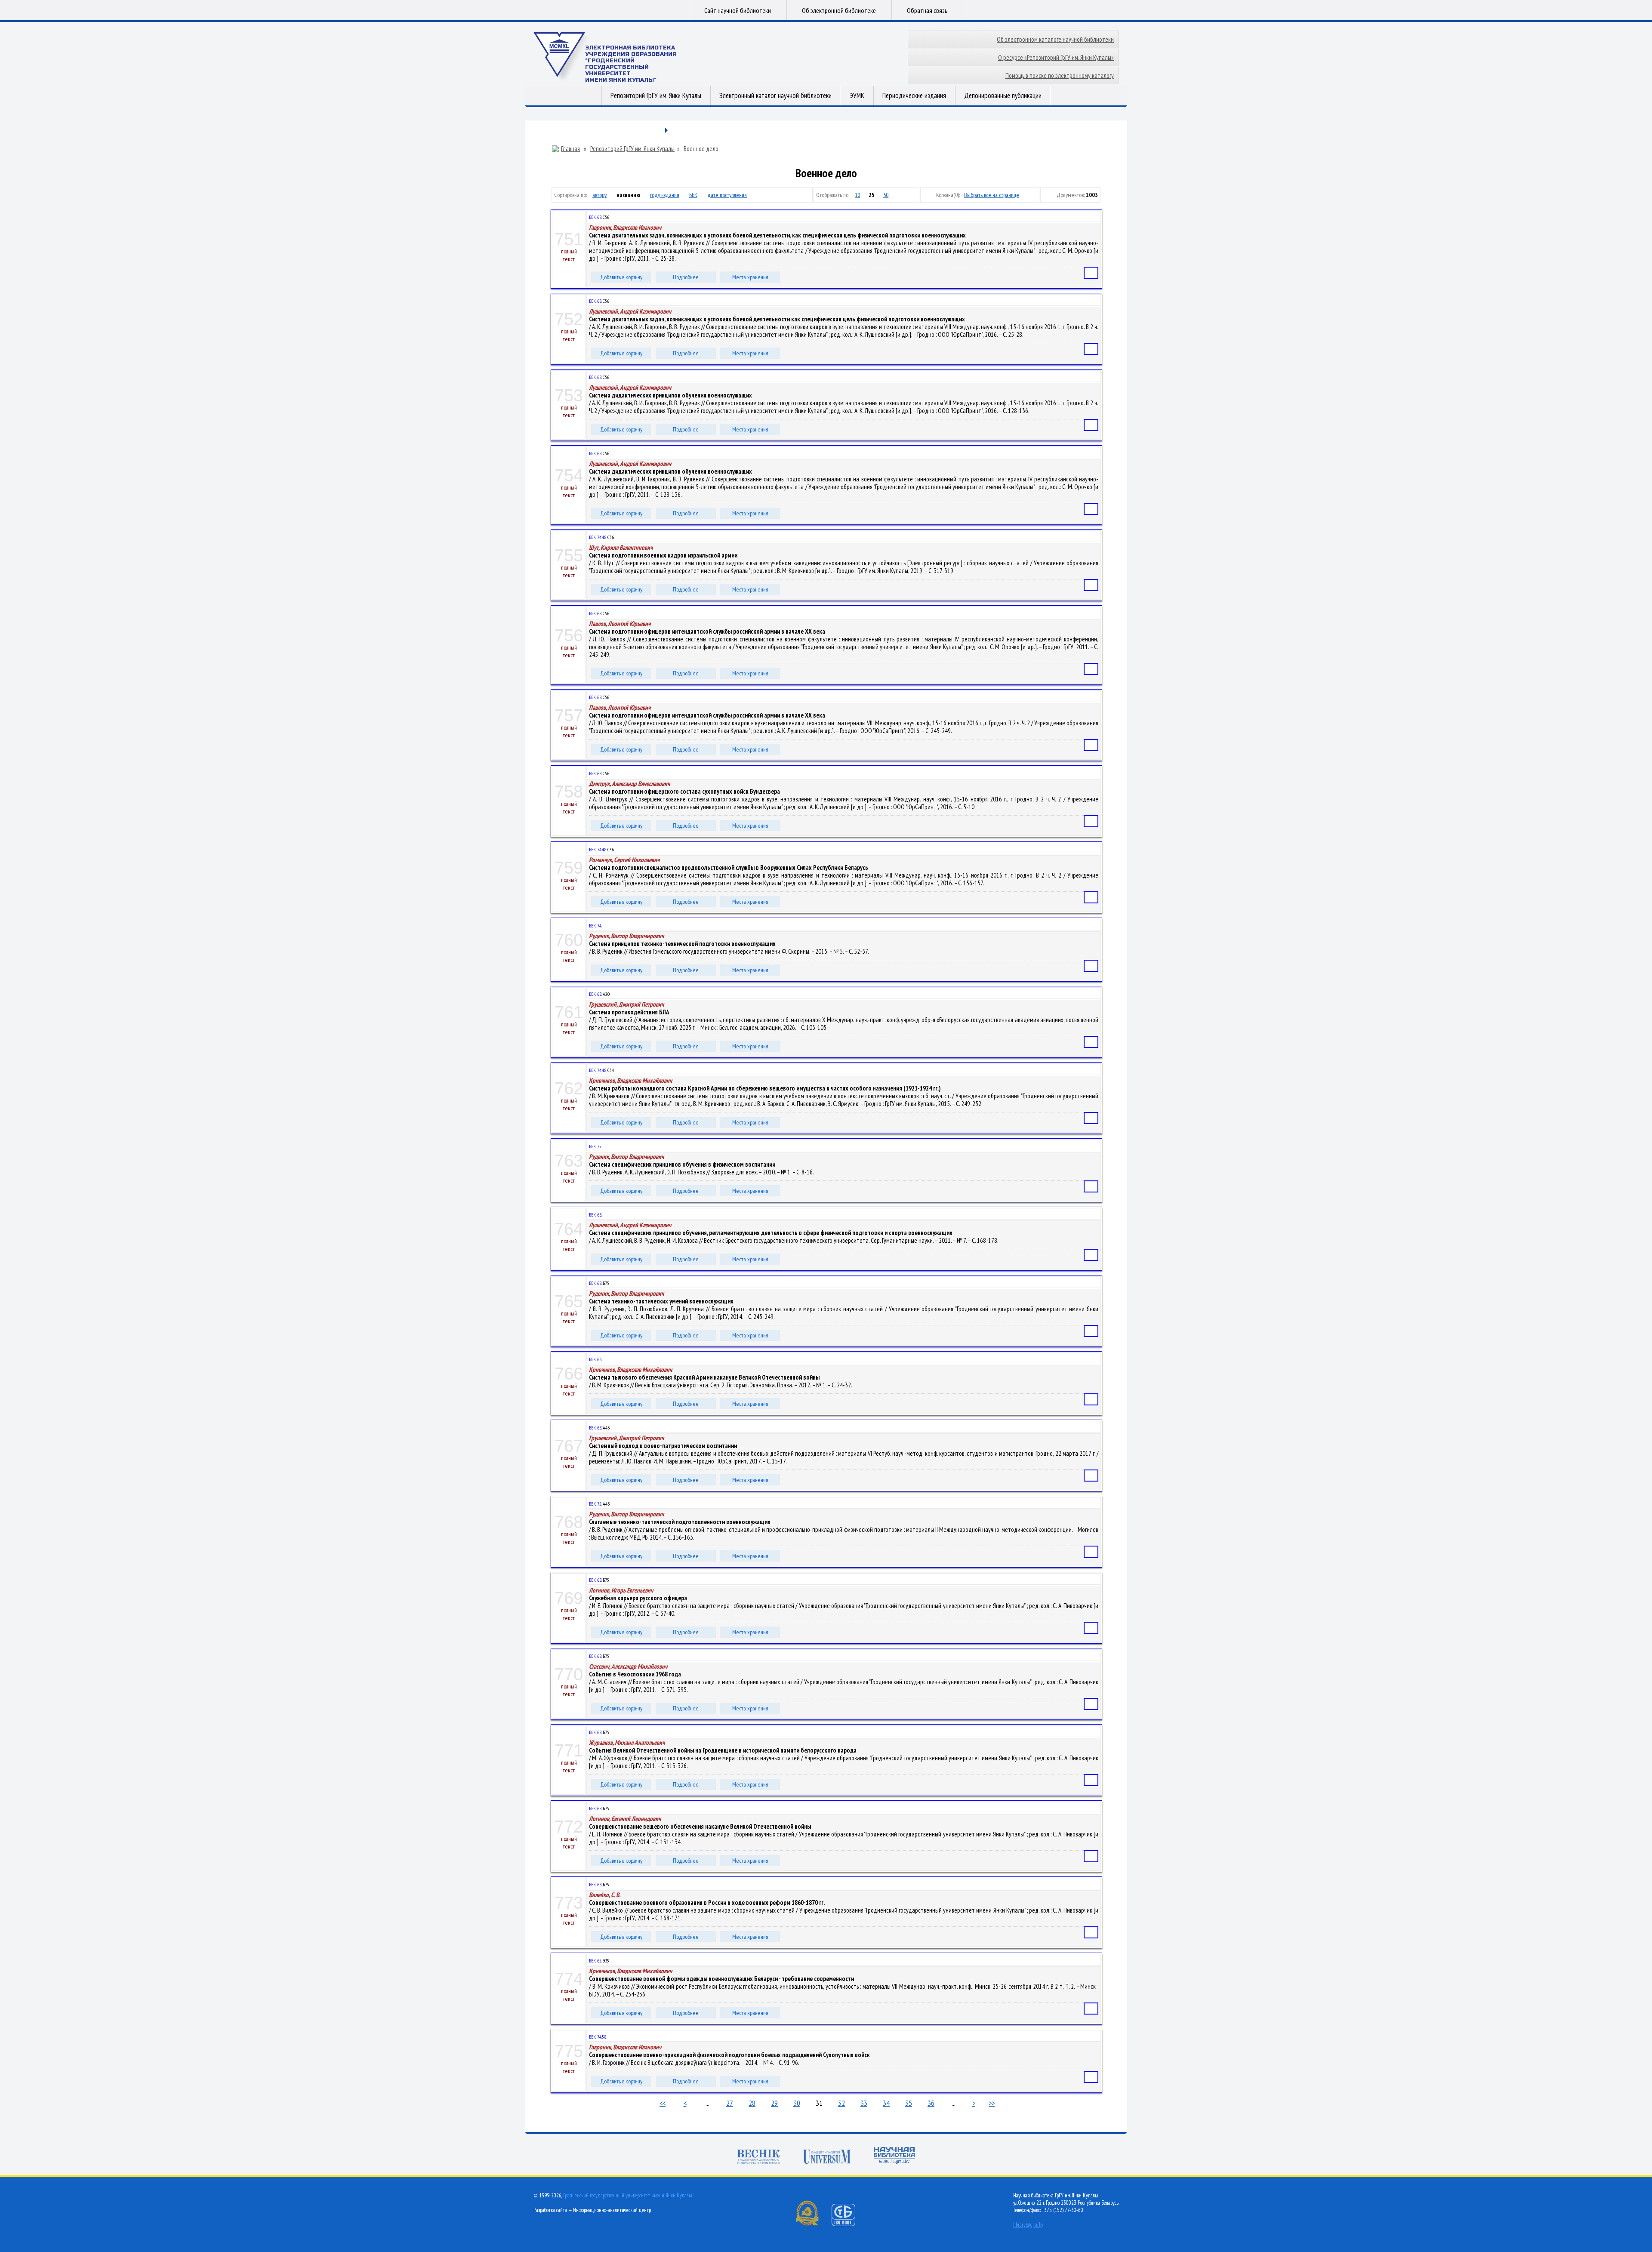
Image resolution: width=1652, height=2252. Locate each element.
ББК (693, 195)
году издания (665, 195)
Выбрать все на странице (992, 195)
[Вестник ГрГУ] (758, 2158)
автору (599, 195)
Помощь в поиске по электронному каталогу (1060, 75)
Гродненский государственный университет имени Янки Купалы (628, 2195)
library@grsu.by (1028, 2225)
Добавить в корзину (621, 277)
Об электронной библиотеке (839, 10)
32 (841, 2103)
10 (857, 195)
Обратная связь (927, 10)
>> (992, 2103)
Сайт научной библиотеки (738, 10)
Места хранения (750, 277)
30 (797, 2103)
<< (663, 2103)
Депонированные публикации (1003, 96)
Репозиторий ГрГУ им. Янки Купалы (656, 96)
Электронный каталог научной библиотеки (775, 96)
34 (886, 2103)
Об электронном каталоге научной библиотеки (1055, 39)
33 (864, 2103)
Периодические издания (914, 96)
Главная (570, 149)
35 (909, 2103)
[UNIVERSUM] (827, 2158)
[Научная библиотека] (894, 2156)
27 (730, 2103)
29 (774, 2103)
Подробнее (686, 277)
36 (931, 2103)
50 (886, 195)
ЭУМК (857, 96)
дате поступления (727, 195)
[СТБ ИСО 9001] (849, 2224)
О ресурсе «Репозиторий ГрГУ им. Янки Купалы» (1056, 57)
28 (752, 2103)
